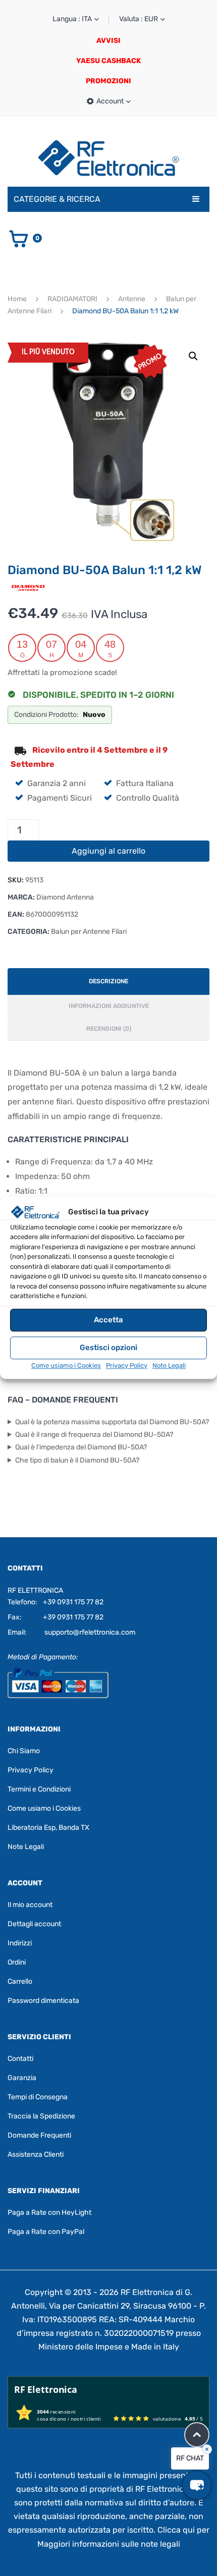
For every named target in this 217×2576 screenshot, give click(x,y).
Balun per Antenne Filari (89, 932)
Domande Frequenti (39, 2135)
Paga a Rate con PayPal (46, 2232)
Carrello (20, 1981)
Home (17, 299)
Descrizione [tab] (108, 981)
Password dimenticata (43, 2001)
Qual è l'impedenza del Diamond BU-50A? (81, 1447)
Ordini (17, 1962)
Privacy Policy (127, 1365)
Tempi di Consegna (38, 2097)
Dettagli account (34, 1924)
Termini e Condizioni (39, 1789)
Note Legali (169, 1365)
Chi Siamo (24, 1751)
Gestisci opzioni (108, 1348)
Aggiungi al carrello (108, 851)
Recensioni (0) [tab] (109, 1029)
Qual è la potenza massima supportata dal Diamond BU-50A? (112, 1422)
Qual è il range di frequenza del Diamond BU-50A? (94, 1435)
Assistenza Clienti (36, 2154)
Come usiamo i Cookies (66, 1365)
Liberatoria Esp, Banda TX (48, 1828)
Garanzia (22, 2078)
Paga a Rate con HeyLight (49, 2213)
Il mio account (30, 1905)
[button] (193, 356)
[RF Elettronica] (108, 158)
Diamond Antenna (65, 897)
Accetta (108, 1320)
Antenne (132, 299)
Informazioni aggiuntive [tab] (109, 1006)
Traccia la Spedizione (41, 2116)
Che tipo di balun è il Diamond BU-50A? (77, 1460)
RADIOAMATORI (72, 299)
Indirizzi (20, 1943)
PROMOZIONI (108, 81)
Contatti (20, 2059)
